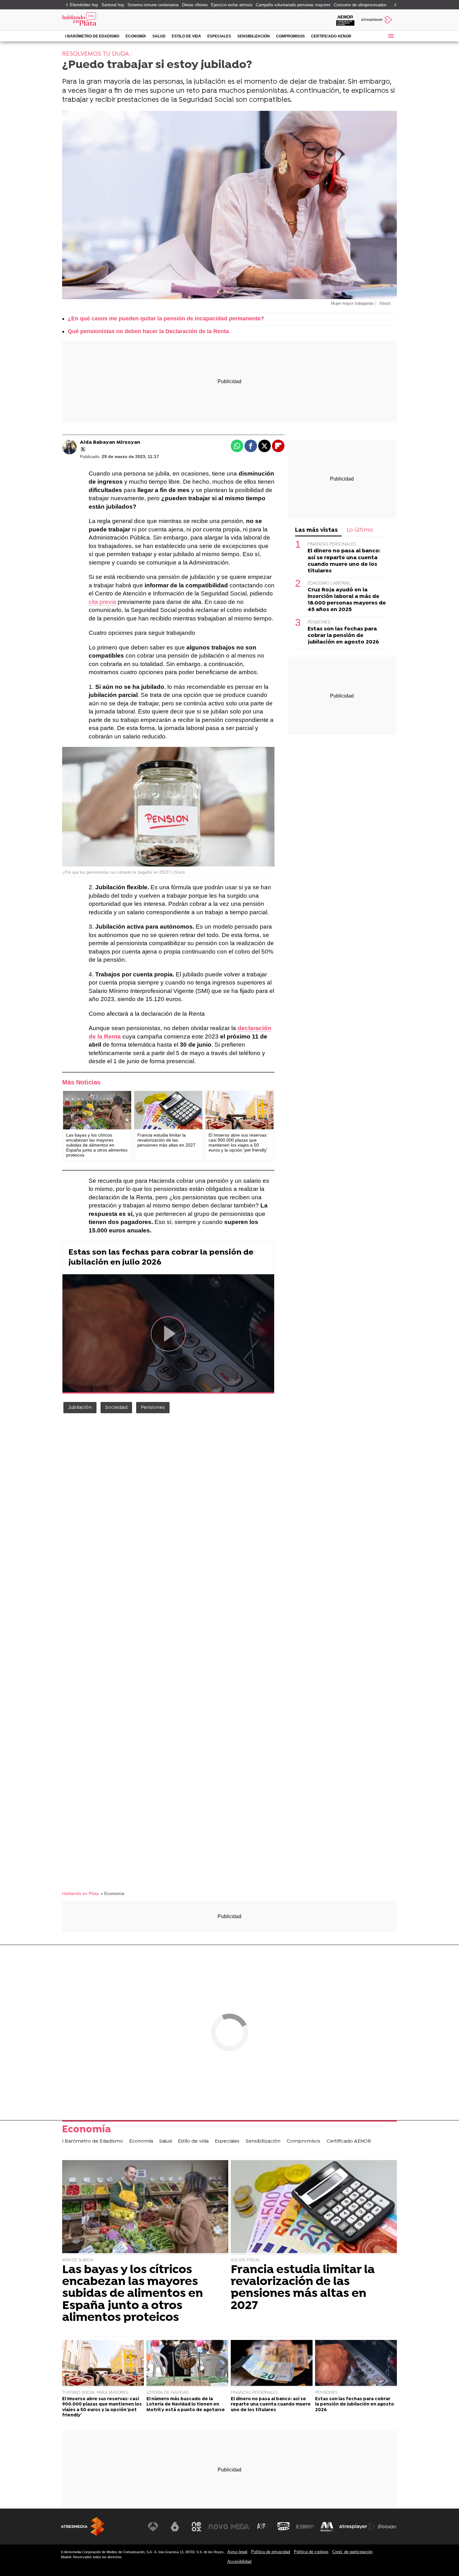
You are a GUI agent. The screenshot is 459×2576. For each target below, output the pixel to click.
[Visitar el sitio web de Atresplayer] (357, 2527)
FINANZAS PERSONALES (332, 545)
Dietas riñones (195, 5)
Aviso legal (237, 2552)
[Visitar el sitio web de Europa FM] (305, 2527)
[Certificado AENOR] (345, 20)
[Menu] (391, 36)
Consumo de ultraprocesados (360, 5)
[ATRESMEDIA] (83, 2527)
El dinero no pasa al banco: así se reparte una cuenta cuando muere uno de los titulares (344, 561)
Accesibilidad (239, 2561)
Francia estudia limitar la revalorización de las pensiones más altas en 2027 (303, 2288)
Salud (159, 36)
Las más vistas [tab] (316, 530)
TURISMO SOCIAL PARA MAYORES (95, 2393)
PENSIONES (319, 622)
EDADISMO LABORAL (329, 583)
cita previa (102, 602)
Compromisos (290, 36)
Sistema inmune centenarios (153, 5)
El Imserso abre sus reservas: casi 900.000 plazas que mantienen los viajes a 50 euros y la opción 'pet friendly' (102, 2407)
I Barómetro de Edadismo (92, 36)
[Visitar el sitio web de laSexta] (175, 2527)
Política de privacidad (271, 2552)
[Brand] (105, 20)
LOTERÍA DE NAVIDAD (168, 2393)
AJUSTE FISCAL (245, 2260)
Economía (136, 36)
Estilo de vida (186, 36)
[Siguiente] (394, 5)
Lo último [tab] (360, 530)
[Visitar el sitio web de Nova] (218, 2527)
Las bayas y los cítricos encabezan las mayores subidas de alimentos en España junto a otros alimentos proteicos (133, 2294)
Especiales (219, 36)
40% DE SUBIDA (78, 2260)
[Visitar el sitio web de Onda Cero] (284, 2527)
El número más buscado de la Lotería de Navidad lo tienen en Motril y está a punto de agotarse (186, 2405)
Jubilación (80, 1408)
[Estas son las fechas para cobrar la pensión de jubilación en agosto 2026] (356, 2364)
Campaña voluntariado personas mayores (293, 5)
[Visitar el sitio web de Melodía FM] (327, 2527)
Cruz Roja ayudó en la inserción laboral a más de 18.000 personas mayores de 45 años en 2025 (347, 600)
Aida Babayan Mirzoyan (110, 442)
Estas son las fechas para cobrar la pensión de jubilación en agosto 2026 (343, 636)
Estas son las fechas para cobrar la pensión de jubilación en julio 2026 (161, 1258)
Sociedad (116, 1408)
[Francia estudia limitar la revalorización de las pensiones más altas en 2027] (168, 1110)
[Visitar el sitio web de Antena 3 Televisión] (153, 2527)
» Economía (112, 1894)
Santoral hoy (113, 5)
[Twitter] (83, 449)
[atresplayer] (377, 20)
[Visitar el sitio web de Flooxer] (387, 2527)
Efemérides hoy (84, 5)
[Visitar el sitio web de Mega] (240, 2527)
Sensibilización (254, 36)
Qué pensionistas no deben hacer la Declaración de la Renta (148, 331)
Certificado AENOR (331, 36)
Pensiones (153, 1408)
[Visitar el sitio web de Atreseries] (262, 2527)
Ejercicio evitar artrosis (232, 5)
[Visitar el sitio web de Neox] (196, 2527)
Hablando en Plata (80, 1894)
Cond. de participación (352, 2552)
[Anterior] (65, 5)
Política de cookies (311, 2552)
